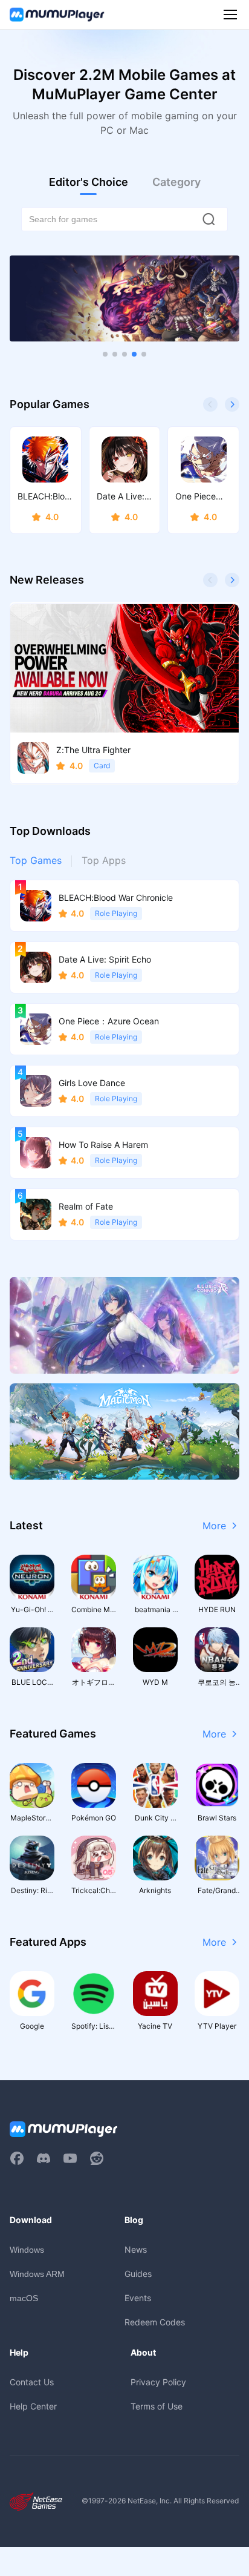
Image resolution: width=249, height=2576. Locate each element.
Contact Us (32, 2382)
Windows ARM (37, 2274)
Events (138, 2298)
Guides (138, 2274)
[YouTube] (70, 2158)
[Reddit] (97, 2158)
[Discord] (44, 2158)
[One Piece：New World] (124, 299)
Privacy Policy (158, 2382)
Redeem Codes (155, 2322)
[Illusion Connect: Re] (124, 1325)
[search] (209, 219)
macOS (24, 2298)
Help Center (33, 2406)
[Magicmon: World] (124, 1431)
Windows (27, 2250)
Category (176, 182)
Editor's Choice (89, 182)
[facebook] (17, 2158)
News (136, 2249)
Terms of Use (157, 2406)
